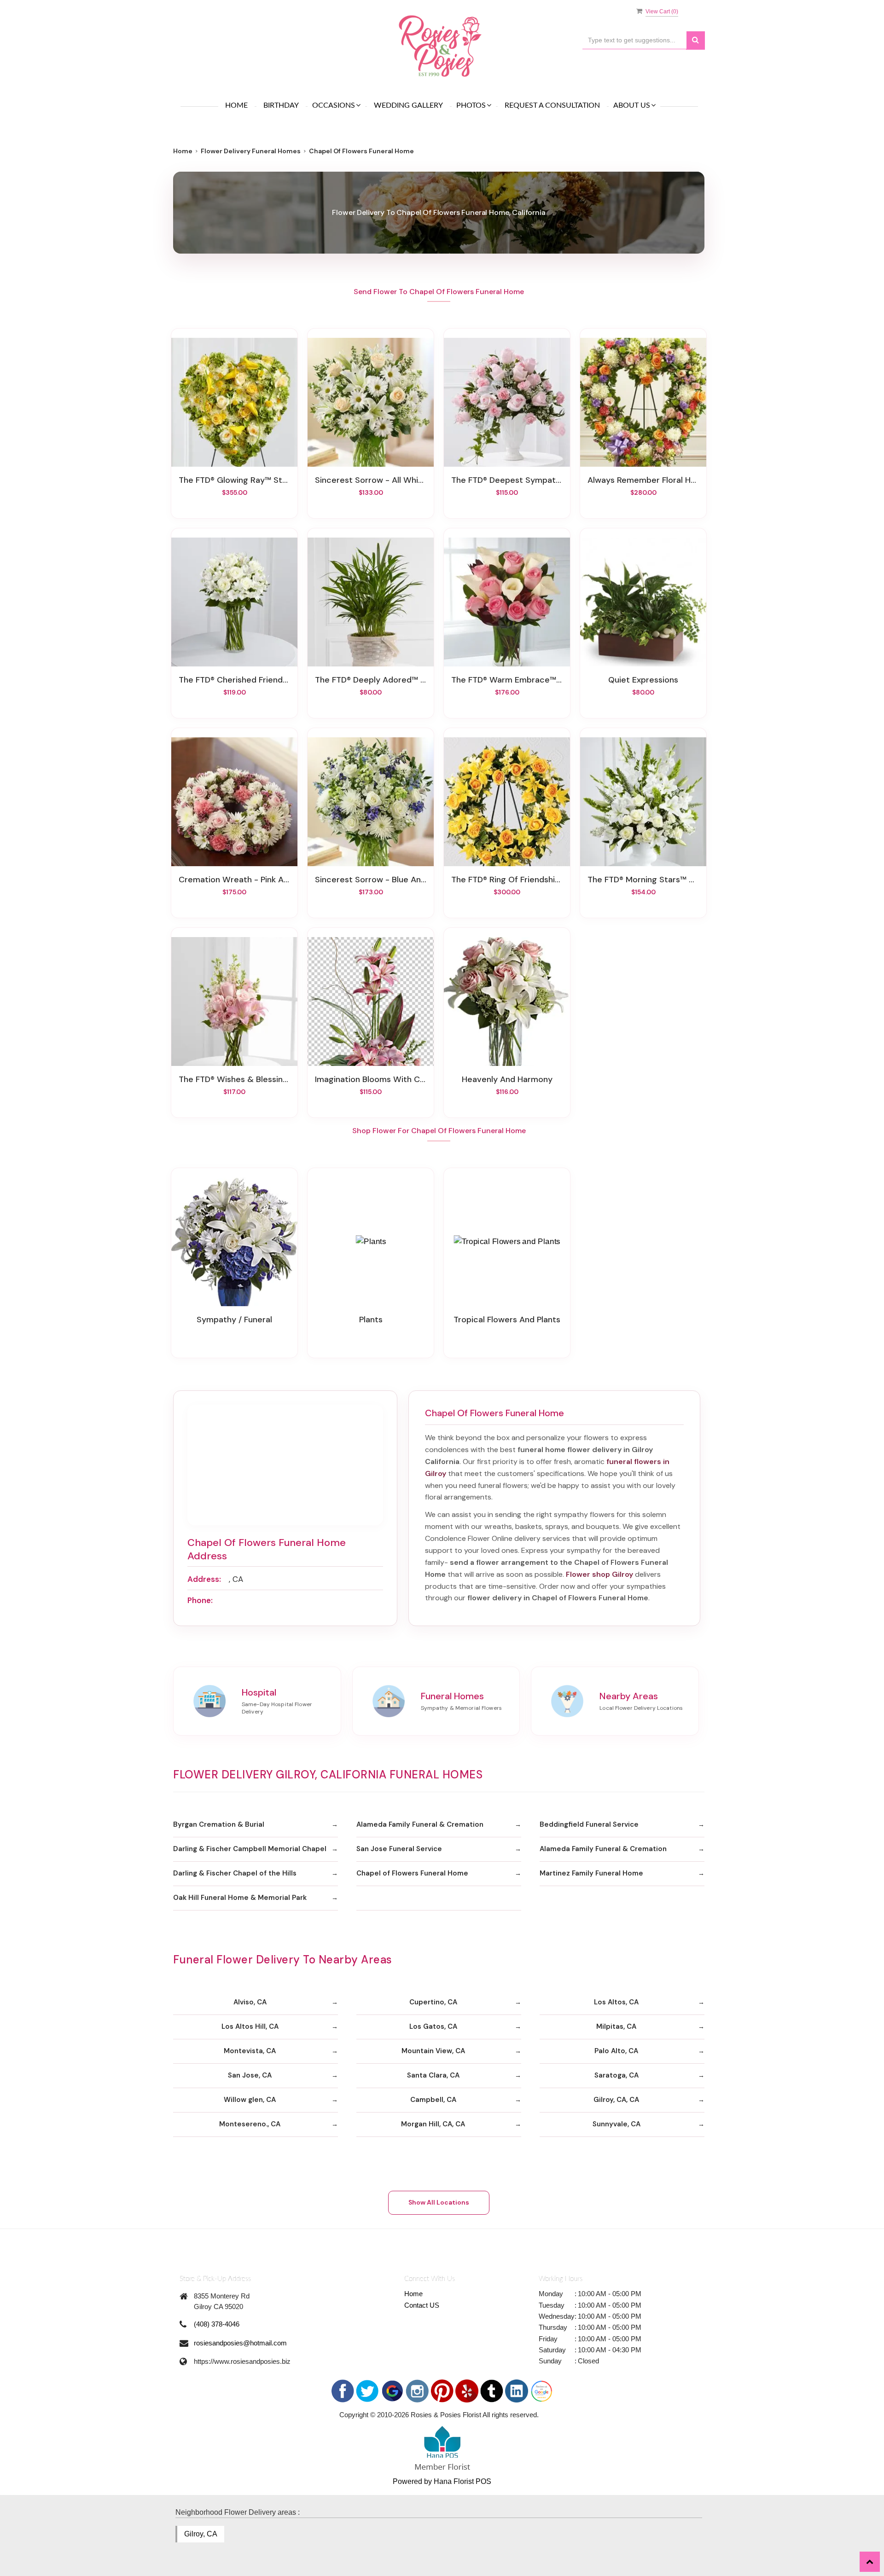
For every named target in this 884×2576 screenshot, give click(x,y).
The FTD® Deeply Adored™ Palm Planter (371, 680)
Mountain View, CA (433, 2051)
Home (236, 105)
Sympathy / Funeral (234, 1320)
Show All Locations (439, 2202)
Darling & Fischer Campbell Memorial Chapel (250, 1849)
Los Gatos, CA (433, 2026)
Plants (371, 1320)
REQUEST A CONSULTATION (552, 105)
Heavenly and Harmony (507, 1079)
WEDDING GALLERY (408, 105)
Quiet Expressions (643, 680)
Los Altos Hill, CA (250, 2026)
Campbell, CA (433, 2100)
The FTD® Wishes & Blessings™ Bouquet (234, 1079)
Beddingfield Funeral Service (589, 1824)
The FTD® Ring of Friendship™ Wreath (507, 880)
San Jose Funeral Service (399, 1849)
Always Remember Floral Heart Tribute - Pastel (643, 480)
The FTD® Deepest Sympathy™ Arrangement (507, 480)
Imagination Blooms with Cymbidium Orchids (371, 1079)
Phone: (200, 1600)
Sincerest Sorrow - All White (371, 480)
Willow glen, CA (250, 2100)
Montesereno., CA (250, 2124)
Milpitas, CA (616, 2026)
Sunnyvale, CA (616, 2124)
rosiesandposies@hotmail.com (240, 2343)
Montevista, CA (250, 2051)
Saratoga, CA (616, 2075)
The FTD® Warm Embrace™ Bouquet (507, 680)
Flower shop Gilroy (599, 1574)
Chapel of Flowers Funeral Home (412, 1873)
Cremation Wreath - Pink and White (234, 880)
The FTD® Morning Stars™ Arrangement (643, 880)
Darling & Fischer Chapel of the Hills (235, 1873)
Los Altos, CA (616, 2002)
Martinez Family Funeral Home (591, 1873)
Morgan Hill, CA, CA (433, 2124)
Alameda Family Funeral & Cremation (420, 1824)
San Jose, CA (250, 2075)
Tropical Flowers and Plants (507, 1320)
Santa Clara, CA (433, 2075)
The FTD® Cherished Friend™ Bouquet (234, 680)
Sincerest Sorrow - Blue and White (371, 880)
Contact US (422, 2305)
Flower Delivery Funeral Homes (251, 151)
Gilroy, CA (201, 2534)
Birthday (281, 105)
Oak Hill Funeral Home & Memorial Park (240, 1898)
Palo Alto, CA (616, 2051)
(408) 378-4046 (217, 2324)
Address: (204, 1579)
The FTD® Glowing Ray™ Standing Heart (234, 480)
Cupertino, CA (433, 2002)
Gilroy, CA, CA (616, 2100)
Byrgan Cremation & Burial (219, 1824)
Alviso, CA (250, 2002)
